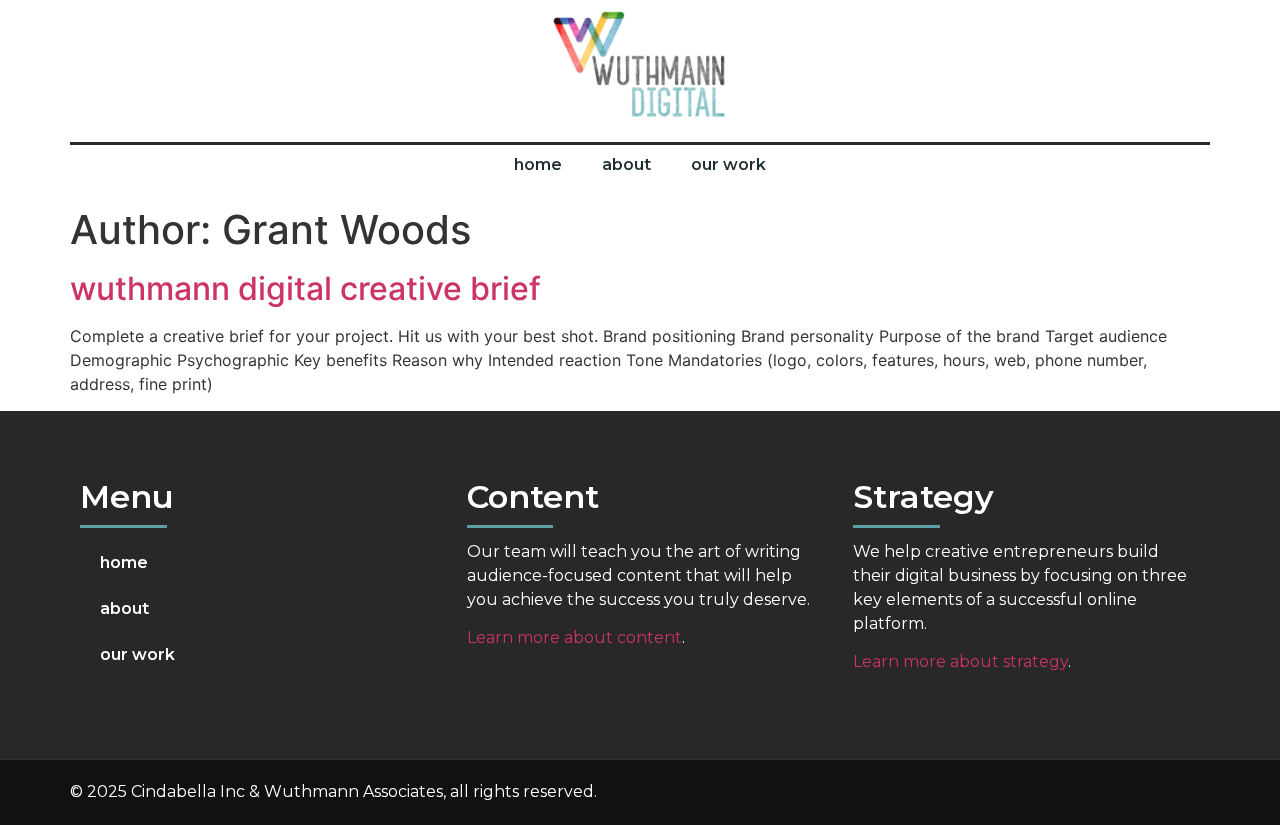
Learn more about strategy (960, 661)
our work (728, 164)
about (626, 164)
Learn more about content (574, 637)
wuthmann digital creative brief (305, 288)
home (538, 164)
